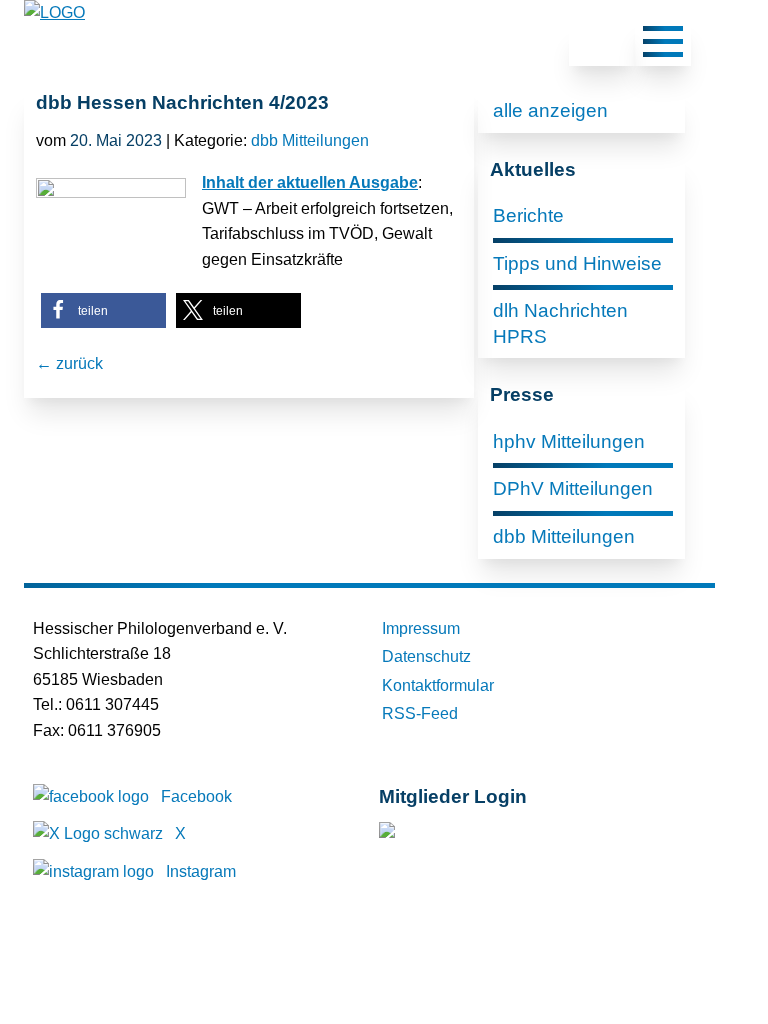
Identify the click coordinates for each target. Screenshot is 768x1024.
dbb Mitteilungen (310, 140)
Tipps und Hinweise (577, 263)
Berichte (528, 215)
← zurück (69, 363)
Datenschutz (426, 656)
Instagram (201, 871)
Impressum (421, 628)
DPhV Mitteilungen (573, 488)
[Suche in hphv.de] (602, 45)
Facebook (196, 796)
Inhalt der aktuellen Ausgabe (310, 182)
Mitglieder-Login (487, 834)
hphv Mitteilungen (569, 441)
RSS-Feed (420, 713)
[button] (103, 310)
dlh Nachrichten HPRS (560, 323)
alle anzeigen (550, 110)
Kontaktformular (438, 685)
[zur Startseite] (54, 12)
